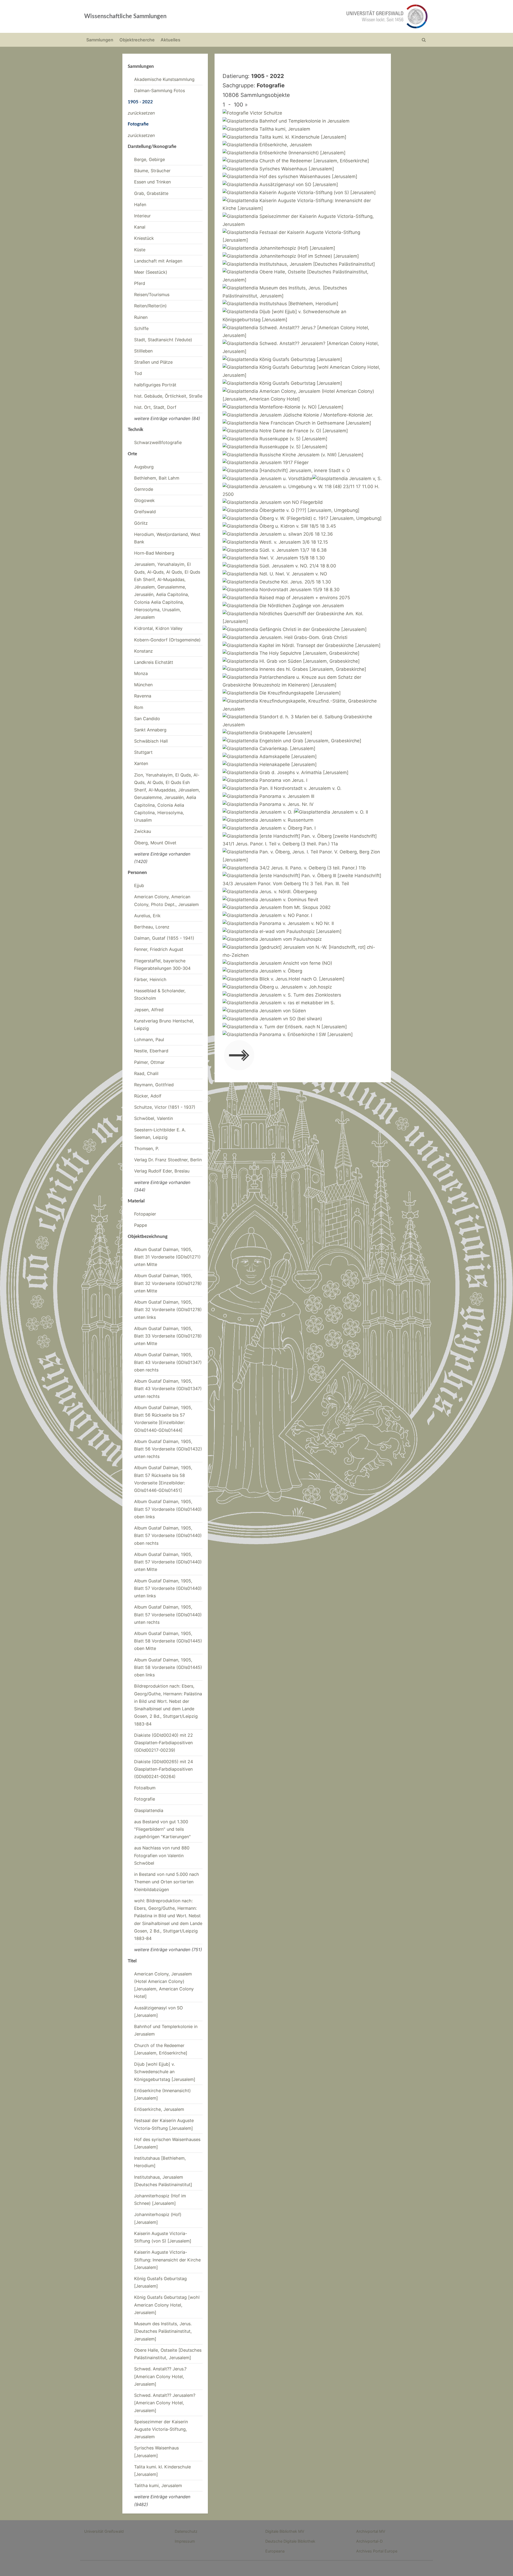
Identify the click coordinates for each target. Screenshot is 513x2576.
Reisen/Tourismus (152, 295)
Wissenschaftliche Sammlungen (125, 16)
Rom (139, 707)
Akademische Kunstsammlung (164, 79)
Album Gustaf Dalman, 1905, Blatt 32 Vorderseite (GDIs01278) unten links (168, 1310)
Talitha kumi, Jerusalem (158, 2485)
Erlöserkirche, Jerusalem (159, 2109)
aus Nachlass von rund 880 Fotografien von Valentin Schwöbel (162, 1855)
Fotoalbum (145, 1788)
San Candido (147, 719)
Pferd (140, 283)
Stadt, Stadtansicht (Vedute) (163, 340)
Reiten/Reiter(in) (150, 306)
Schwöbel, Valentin (153, 1118)
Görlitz (141, 523)
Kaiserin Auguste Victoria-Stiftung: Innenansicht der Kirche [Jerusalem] (167, 2260)
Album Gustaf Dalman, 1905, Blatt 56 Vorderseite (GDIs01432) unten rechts (168, 1449)
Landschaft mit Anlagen (158, 261)
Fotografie (145, 1799)
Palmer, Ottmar (149, 1062)
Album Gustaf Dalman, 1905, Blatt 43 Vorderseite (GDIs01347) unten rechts (168, 1389)
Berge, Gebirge (149, 159)
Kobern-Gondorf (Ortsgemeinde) (167, 640)
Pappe (141, 1225)
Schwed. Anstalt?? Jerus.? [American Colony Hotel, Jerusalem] (160, 2376)
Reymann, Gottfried (154, 1085)
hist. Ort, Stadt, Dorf (155, 407)
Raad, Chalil (146, 1073)
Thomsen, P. (147, 1148)
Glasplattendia (149, 1810)
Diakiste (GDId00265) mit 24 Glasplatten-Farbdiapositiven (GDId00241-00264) (164, 1769)
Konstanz (143, 651)
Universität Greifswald (104, 2531)
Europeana (275, 2551)
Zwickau (143, 831)
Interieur (142, 216)
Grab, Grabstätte (151, 193)
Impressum (185, 2541)
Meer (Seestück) (151, 272)
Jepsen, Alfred (149, 1010)
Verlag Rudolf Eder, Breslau (162, 1171)
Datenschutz (186, 2531)
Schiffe (141, 328)
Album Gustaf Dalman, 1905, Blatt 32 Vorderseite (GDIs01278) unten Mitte (168, 1283)
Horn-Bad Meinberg (154, 553)
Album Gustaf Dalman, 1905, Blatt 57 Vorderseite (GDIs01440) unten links (168, 1588)
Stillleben (143, 351)
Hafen (140, 205)
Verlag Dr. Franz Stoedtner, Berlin (168, 1160)
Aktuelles (170, 40)
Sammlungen (100, 40)
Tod (138, 373)
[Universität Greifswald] (333, 16)
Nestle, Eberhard (151, 1051)
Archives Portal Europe (377, 2551)
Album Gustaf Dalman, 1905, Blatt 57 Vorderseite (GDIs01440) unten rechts (168, 1615)
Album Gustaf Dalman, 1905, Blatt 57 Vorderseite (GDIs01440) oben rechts (168, 1536)
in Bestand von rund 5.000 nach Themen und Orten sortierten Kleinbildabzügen (167, 1882)
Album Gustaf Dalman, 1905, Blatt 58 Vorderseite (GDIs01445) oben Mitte (168, 1641)
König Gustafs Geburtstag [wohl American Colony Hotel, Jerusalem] (167, 2305)
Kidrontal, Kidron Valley (158, 628)
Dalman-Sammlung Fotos (160, 91)
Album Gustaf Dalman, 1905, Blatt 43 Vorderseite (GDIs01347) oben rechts (168, 1362)
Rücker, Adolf (148, 1096)
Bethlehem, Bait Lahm (157, 478)
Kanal (140, 227)
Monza (141, 673)
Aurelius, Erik (147, 916)
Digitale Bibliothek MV (285, 2531)
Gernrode (144, 489)
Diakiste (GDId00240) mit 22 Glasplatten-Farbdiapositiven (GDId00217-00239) (164, 1743)
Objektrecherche (137, 40)
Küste (140, 250)
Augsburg (144, 467)
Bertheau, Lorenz (152, 927)
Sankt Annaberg (150, 730)
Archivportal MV (371, 2531)
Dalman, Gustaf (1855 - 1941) (164, 938)
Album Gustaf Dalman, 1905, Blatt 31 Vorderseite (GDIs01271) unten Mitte (167, 1257)
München (143, 685)
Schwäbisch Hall (151, 741)
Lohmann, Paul (149, 1040)
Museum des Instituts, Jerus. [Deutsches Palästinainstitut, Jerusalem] (163, 2331)
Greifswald (145, 512)
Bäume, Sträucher (152, 171)
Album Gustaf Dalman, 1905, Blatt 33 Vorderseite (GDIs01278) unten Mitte (168, 1336)
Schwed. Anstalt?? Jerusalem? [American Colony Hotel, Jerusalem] (165, 2403)
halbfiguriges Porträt (155, 385)
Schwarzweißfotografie (158, 442)
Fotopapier (145, 1214)
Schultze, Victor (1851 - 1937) (165, 1107)
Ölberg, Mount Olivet (155, 843)
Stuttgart (143, 752)
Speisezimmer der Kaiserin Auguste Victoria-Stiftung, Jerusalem (161, 2429)
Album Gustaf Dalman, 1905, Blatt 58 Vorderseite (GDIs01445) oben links (168, 1667)
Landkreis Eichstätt (154, 662)
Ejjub (139, 885)
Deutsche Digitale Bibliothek (290, 2541)
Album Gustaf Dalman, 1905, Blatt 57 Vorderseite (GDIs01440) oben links (168, 1509)
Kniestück (144, 238)
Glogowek (144, 500)
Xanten (141, 763)
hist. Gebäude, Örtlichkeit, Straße (168, 396)
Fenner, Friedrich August (159, 949)
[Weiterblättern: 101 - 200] (239, 1056)
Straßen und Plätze (153, 362)
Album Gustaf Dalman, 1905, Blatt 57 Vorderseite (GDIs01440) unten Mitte (168, 1562)
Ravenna (143, 696)
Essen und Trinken (152, 182)
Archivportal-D (369, 2541)
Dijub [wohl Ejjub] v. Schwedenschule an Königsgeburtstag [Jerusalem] (165, 2072)
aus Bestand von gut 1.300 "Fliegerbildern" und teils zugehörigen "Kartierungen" (162, 1829)
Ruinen (141, 317)
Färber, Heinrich (150, 979)
